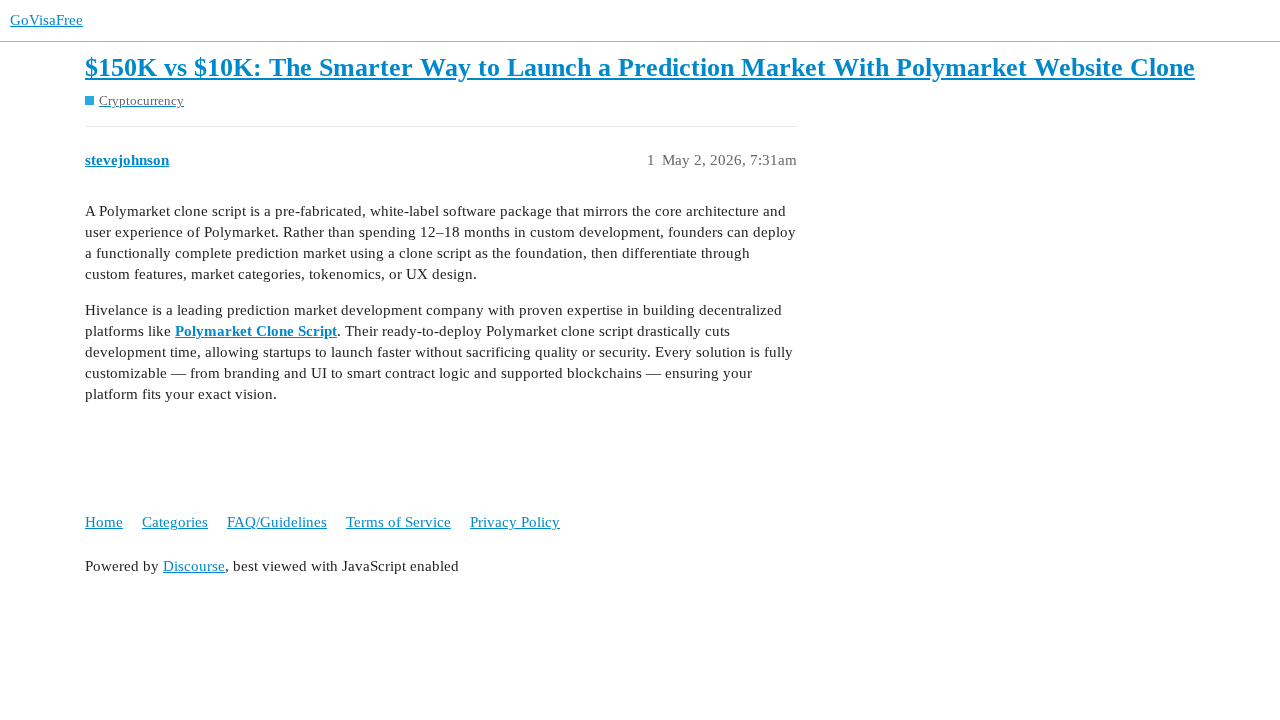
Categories (175, 522)
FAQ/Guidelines (277, 522)
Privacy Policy (515, 522)
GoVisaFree (46, 20)
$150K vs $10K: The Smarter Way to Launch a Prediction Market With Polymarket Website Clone (640, 67)
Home (104, 522)
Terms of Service (398, 522)
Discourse (194, 566)
